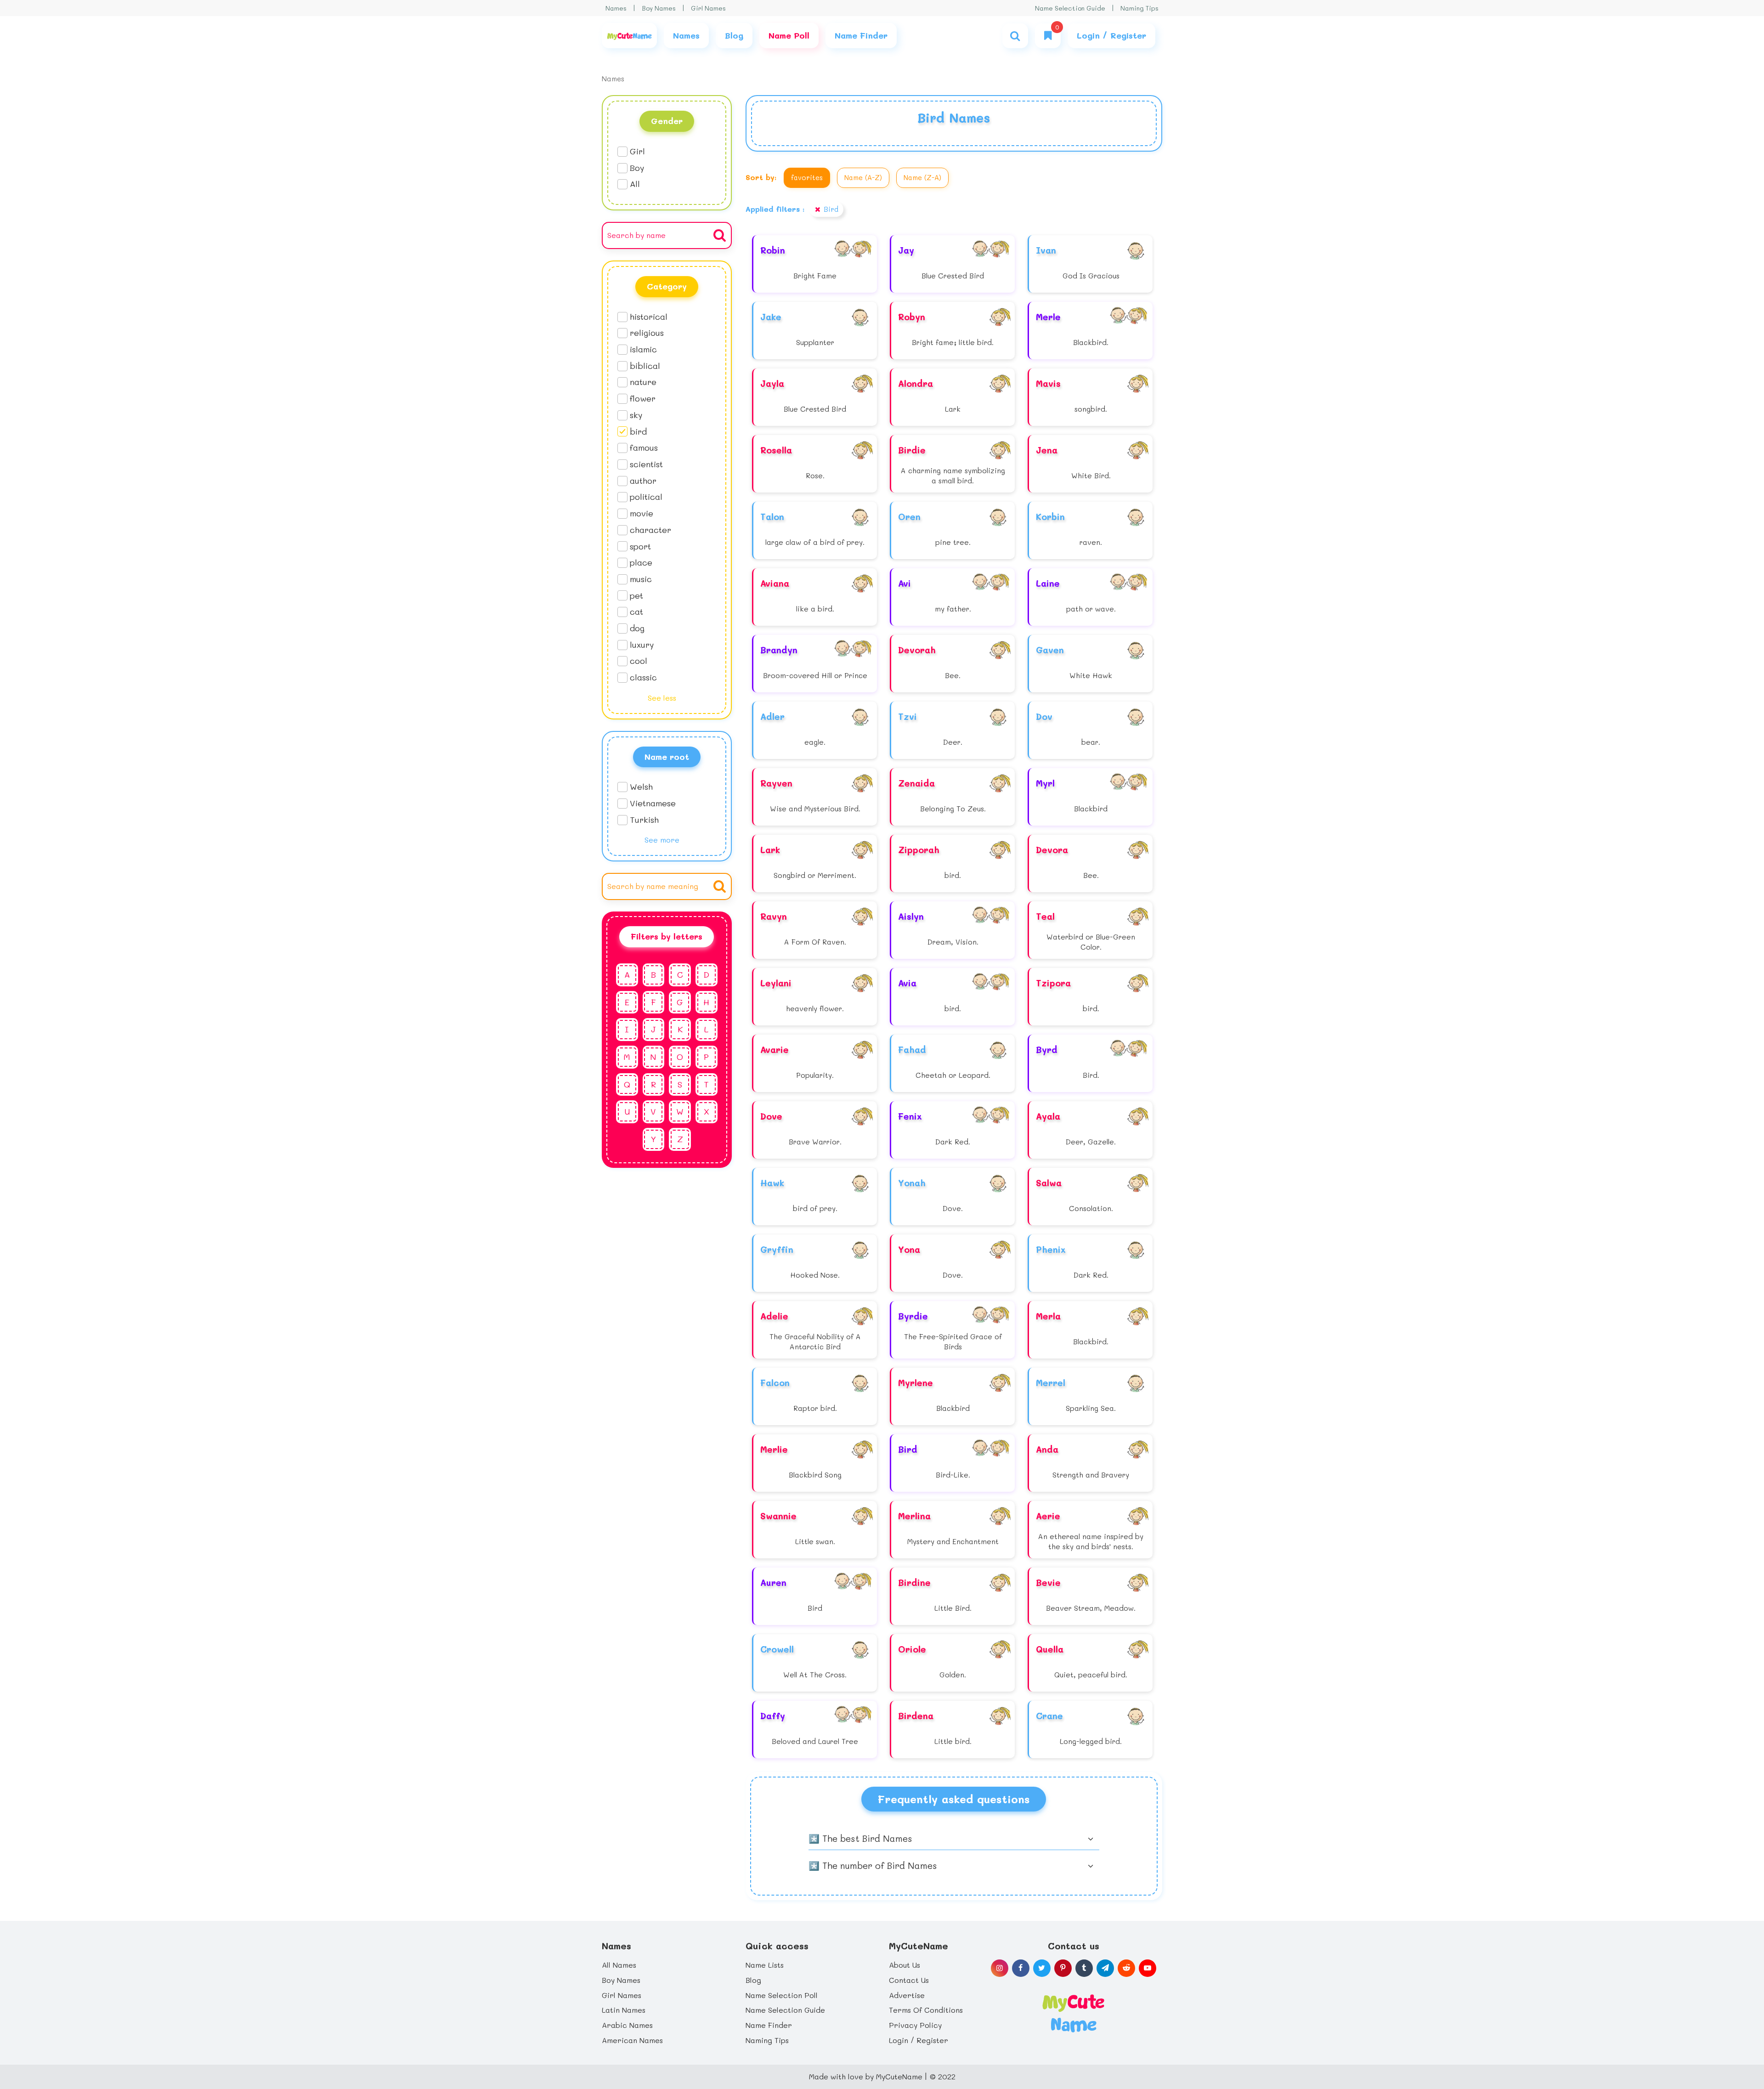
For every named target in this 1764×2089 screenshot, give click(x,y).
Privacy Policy (915, 2025)
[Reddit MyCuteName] (1126, 1968)
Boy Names (659, 8)
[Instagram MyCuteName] (1000, 1968)
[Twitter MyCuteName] (1042, 1968)
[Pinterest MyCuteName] (1063, 1968)
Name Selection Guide (1070, 8)
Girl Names (708, 8)
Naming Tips (1139, 8)
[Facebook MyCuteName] (1021, 1968)
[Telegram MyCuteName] (1105, 1968)
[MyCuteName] (629, 36)
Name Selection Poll (782, 1995)
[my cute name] (1073, 2012)
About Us (905, 1965)
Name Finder (769, 2025)
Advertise (907, 1995)
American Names (632, 2040)
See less (662, 698)
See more (662, 840)
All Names (619, 1965)
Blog (753, 1980)
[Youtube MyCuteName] (1148, 1968)
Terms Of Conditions (926, 2010)
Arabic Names (627, 2025)
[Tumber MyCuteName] (1084, 1968)
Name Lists (765, 1965)
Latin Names (624, 2010)
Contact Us (909, 1980)
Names (616, 8)
